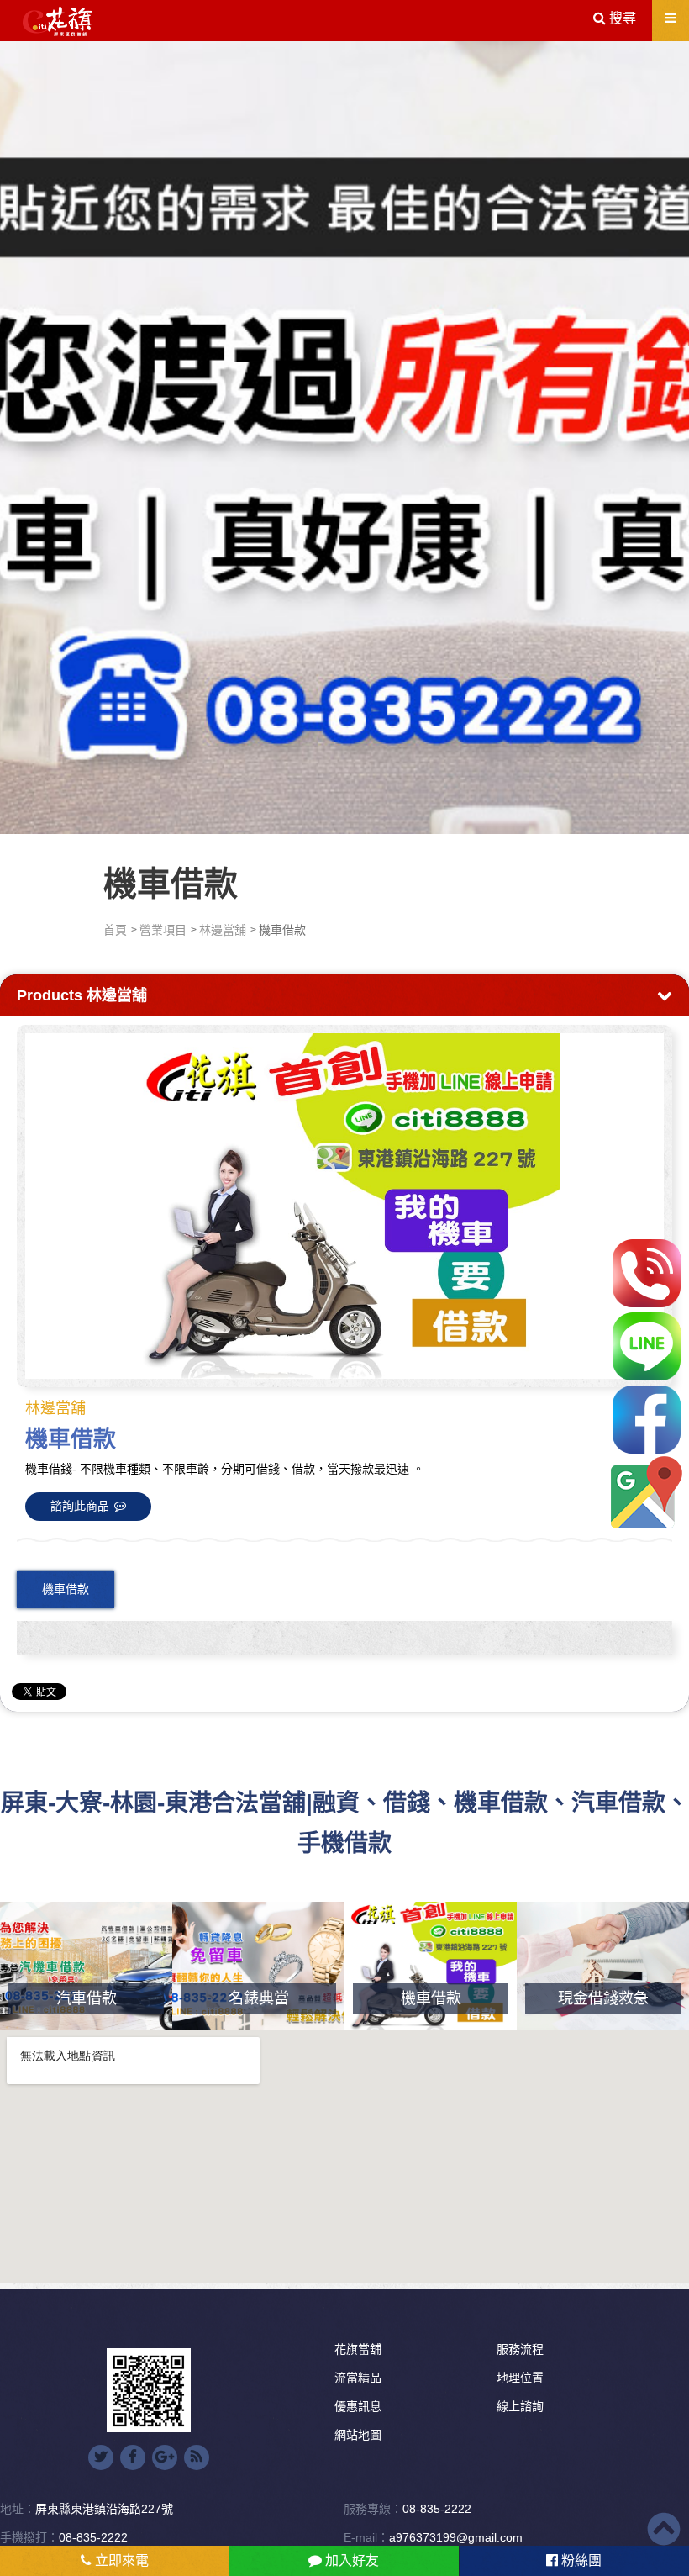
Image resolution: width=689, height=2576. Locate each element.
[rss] (197, 2457)
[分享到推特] (101, 2457)
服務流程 (520, 2349)
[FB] (647, 1420)
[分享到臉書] (133, 2457)
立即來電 (120, 2560)
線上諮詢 (520, 2406)
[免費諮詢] (647, 1273)
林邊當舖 (223, 930)
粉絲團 (580, 2560)
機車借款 (66, 1589)
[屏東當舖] (344, 435)
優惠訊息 (358, 2406)
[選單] (671, 18)
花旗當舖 (358, 2349)
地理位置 (520, 2378)
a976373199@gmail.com (456, 2537)
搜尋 (621, 18)
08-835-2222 (437, 2509)
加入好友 (350, 2560)
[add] (647, 1493)
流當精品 (358, 2378)
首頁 (115, 930)
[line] (647, 1346)
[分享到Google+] (165, 2457)
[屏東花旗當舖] (58, 22)
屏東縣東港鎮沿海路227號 (104, 2509)
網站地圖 (358, 2435)
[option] (344, 1206)
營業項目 (163, 930)
